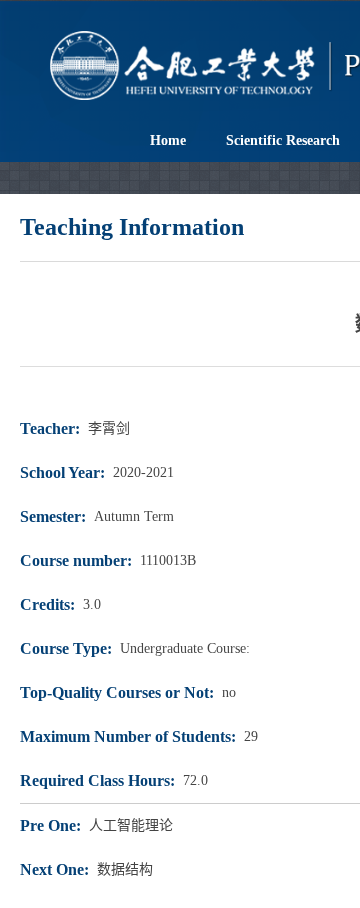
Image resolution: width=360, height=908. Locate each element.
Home (168, 140)
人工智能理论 (131, 825)
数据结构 (125, 869)
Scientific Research (283, 140)
